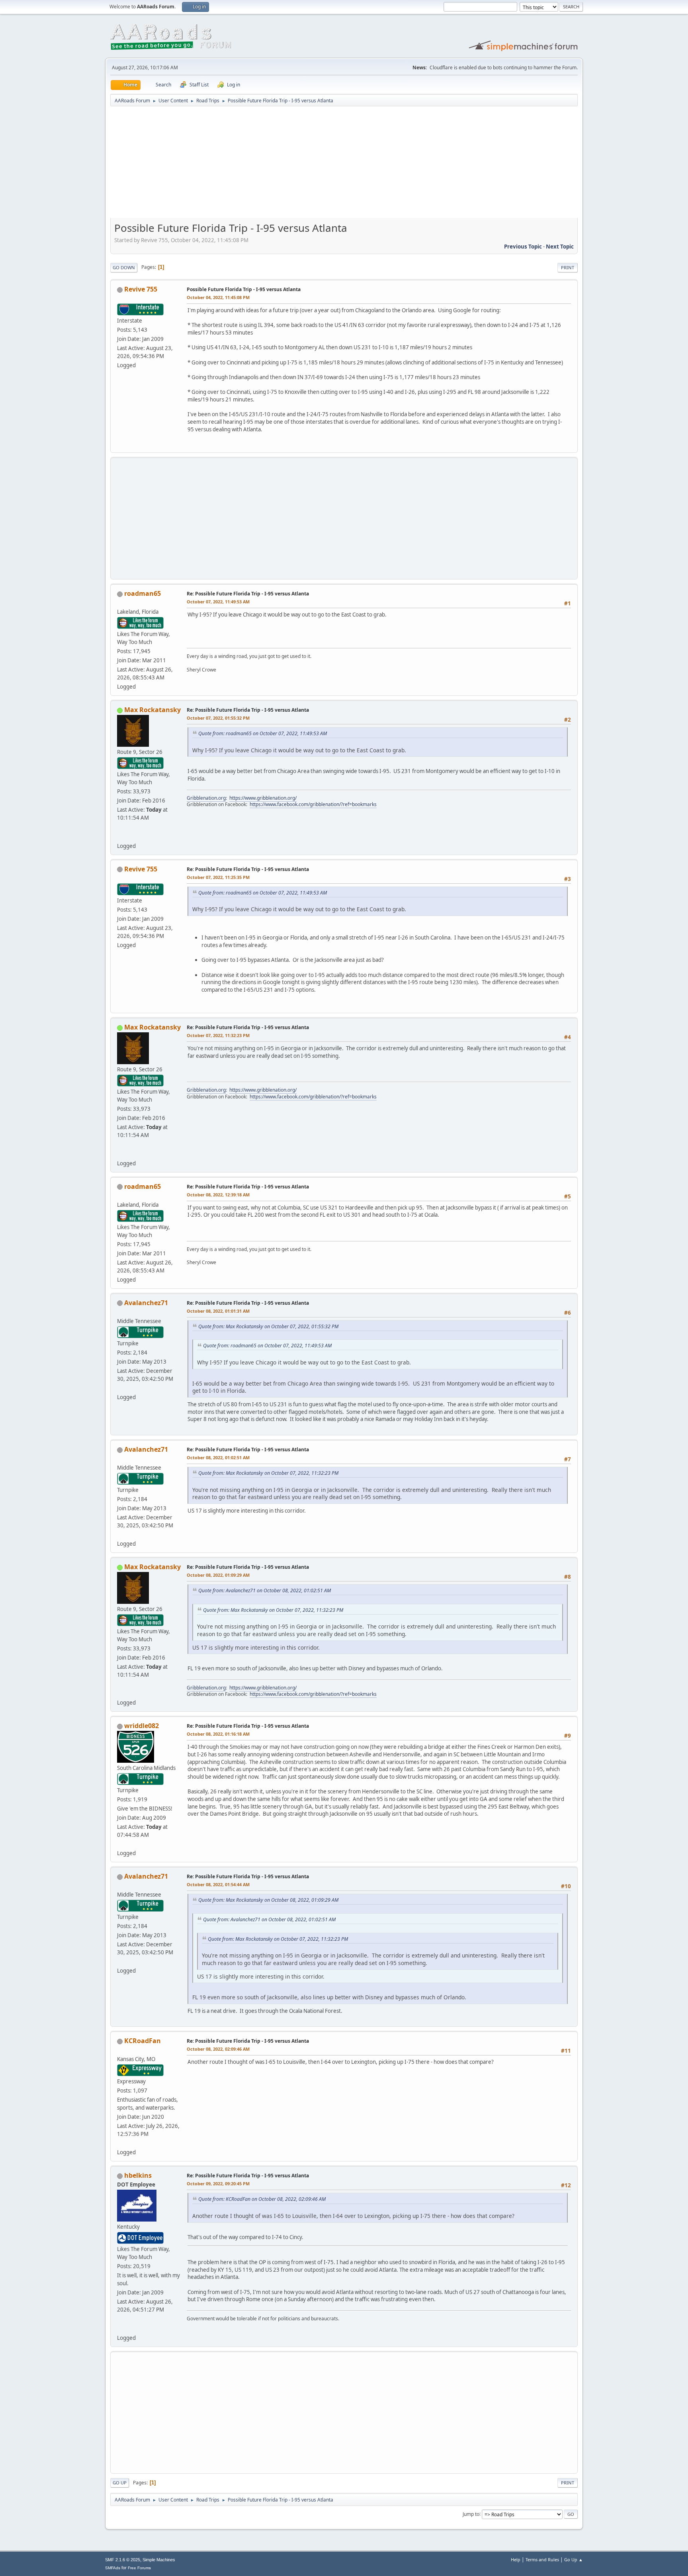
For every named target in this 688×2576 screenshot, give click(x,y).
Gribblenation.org (206, 798)
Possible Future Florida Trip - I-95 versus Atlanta (244, 289)
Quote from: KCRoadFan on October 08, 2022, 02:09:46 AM (262, 2199)
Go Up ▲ (574, 2559)
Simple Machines (159, 2560)
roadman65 (143, 593)
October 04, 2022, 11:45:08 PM (218, 297)
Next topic (560, 247)
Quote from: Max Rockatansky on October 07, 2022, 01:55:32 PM (268, 1326)
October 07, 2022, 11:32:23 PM (218, 1035)
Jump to (471, 2514)
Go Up (120, 2483)
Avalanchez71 (146, 1303)
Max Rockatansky (152, 710)
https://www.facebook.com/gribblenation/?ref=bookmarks (313, 804)
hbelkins (138, 2175)
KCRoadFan (143, 2041)
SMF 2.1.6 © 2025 (123, 2560)
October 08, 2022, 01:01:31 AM (218, 1311)
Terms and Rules (542, 2559)
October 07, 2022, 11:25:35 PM (218, 877)
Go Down (124, 267)
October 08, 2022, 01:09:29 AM (218, 1575)
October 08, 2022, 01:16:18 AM (218, 1734)
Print (568, 267)
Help (516, 2559)
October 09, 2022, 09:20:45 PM (218, 2184)
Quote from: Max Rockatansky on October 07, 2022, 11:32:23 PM (268, 1473)
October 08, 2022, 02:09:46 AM (218, 2049)
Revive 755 (141, 289)
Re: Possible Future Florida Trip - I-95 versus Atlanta (248, 594)
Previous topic (523, 247)
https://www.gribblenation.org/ (263, 798)
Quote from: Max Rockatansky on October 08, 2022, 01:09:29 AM (268, 1900)
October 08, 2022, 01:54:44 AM (218, 1884)
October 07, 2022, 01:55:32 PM (218, 718)
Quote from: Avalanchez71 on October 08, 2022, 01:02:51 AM (265, 1590)
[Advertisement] (344, 165)
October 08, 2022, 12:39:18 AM (218, 1195)
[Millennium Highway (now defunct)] (120, 2328)
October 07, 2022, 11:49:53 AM (218, 602)
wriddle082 (142, 1726)
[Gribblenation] (120, 836)
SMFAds (113, 2568)
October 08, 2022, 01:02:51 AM (218, 1457)
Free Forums (139, 2568)
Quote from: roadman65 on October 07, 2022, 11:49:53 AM (263, 733)
